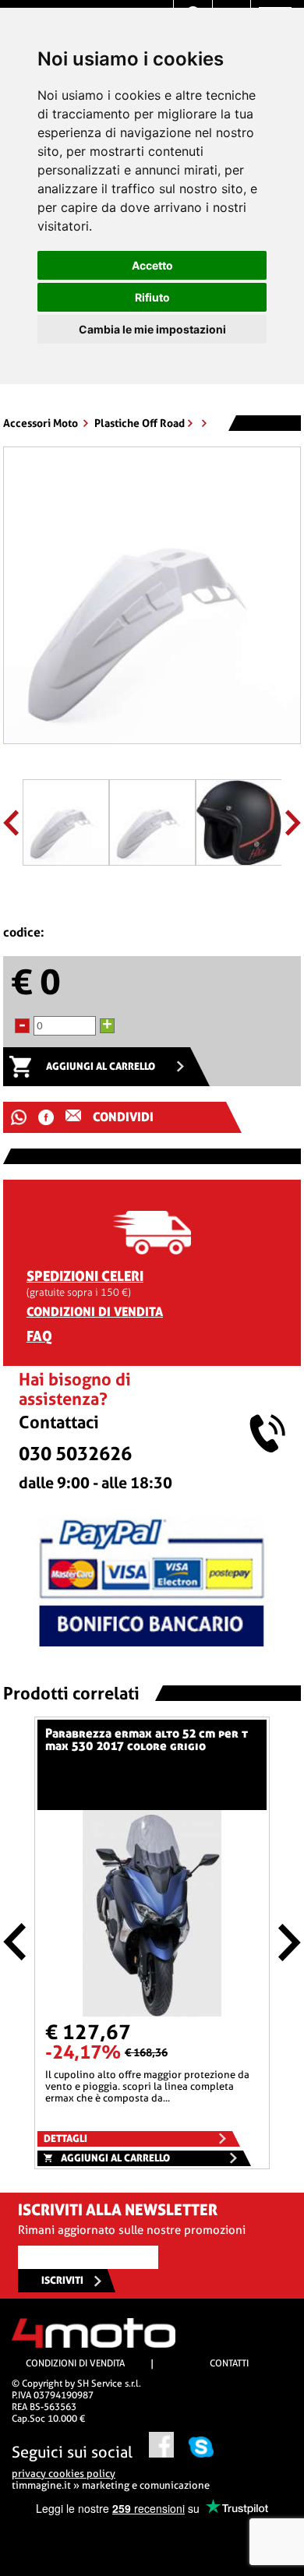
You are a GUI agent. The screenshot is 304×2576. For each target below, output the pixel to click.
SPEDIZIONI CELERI (85, 1276)
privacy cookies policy (64, 2474)
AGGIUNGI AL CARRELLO (101, 1066)
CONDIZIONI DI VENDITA (95, 1312)
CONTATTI (229, 2363)
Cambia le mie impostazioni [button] (152, 329)
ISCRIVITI (62, 2280)
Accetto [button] (152, 265)
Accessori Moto (42, 423)
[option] (152, 601)
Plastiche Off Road (140, 423)
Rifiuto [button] (152, 297)
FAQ (39, 1336)
